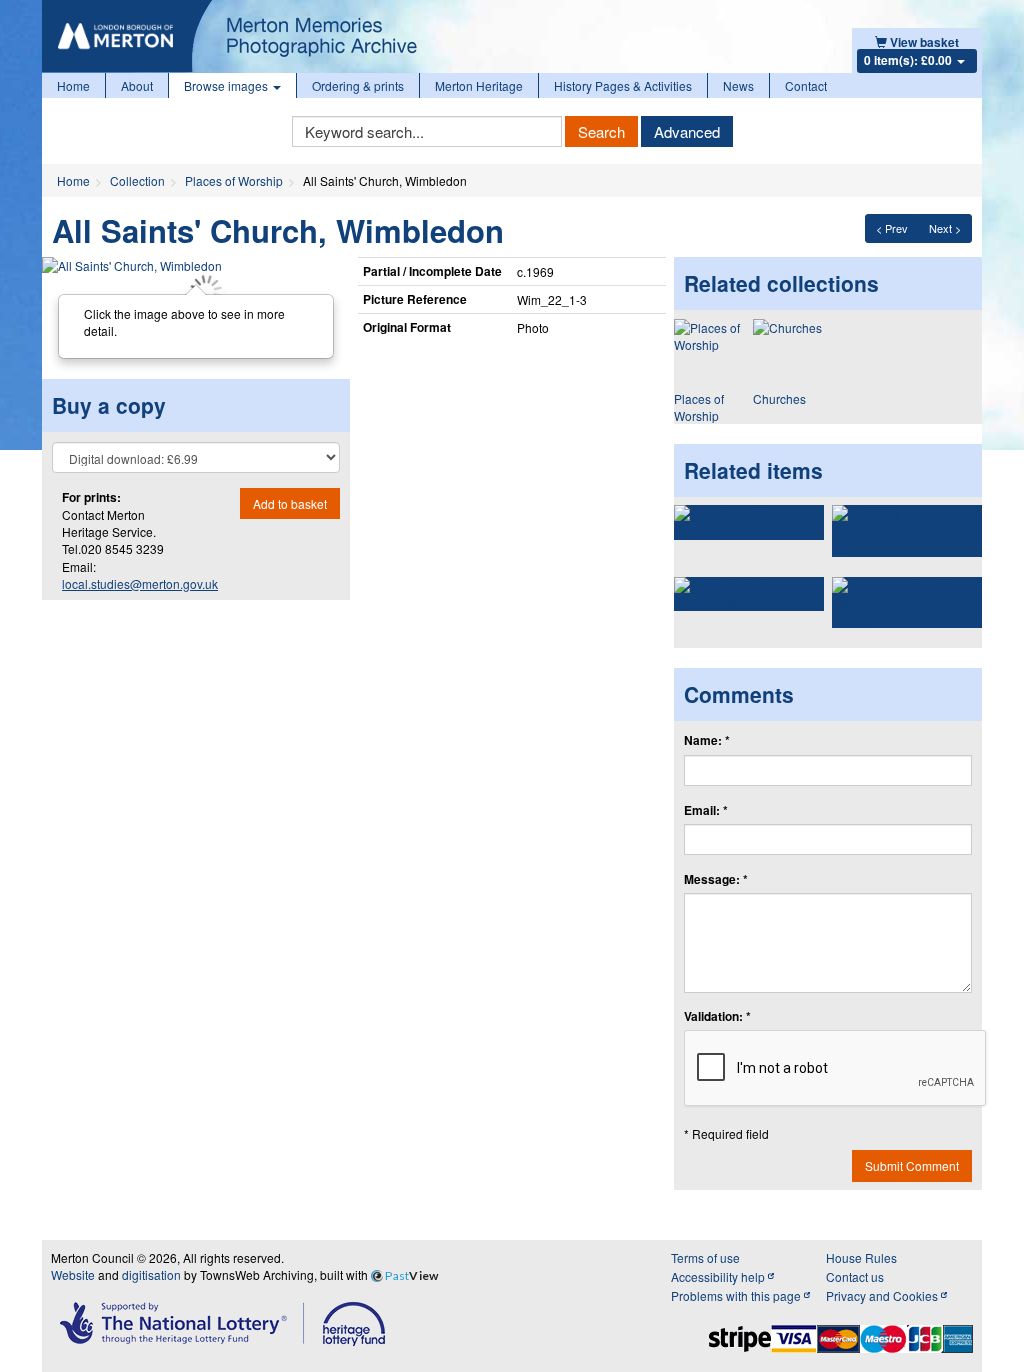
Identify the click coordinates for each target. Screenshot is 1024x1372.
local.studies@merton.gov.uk (140, 583)
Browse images (227, 85)
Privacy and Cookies (883, 1295)
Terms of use (705, 1257)
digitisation (151, 1274)
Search (601, 131)
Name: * (707, 740)
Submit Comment (912, 1165)
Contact (806, 85)
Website (73, 1274)
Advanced (687, 131)
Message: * (716, 879)
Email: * (706, 810)
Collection (137, 180)
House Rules (861, 1257)
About (137, 85)
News (738, 85)
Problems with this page (737, 1295)
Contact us (855, 1276)
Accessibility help (719, 1276)
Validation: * (717, 1016)
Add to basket (290, 503)
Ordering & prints (358, 85)
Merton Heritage (479, 85)
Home (73, 85)
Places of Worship (234, 180)
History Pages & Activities (623, 85)
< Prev (892, 228)
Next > (945, 228)
